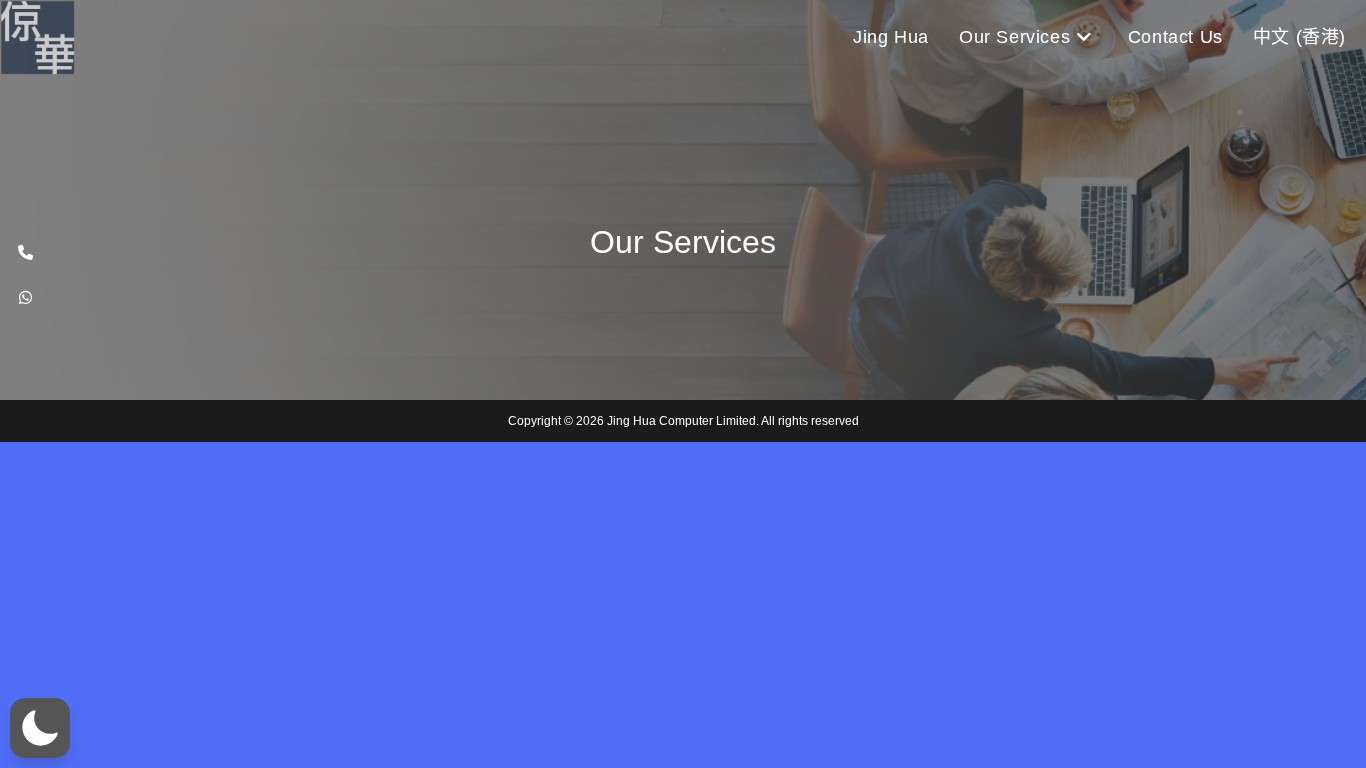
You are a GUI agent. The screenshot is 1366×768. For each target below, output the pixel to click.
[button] (40, 728)
